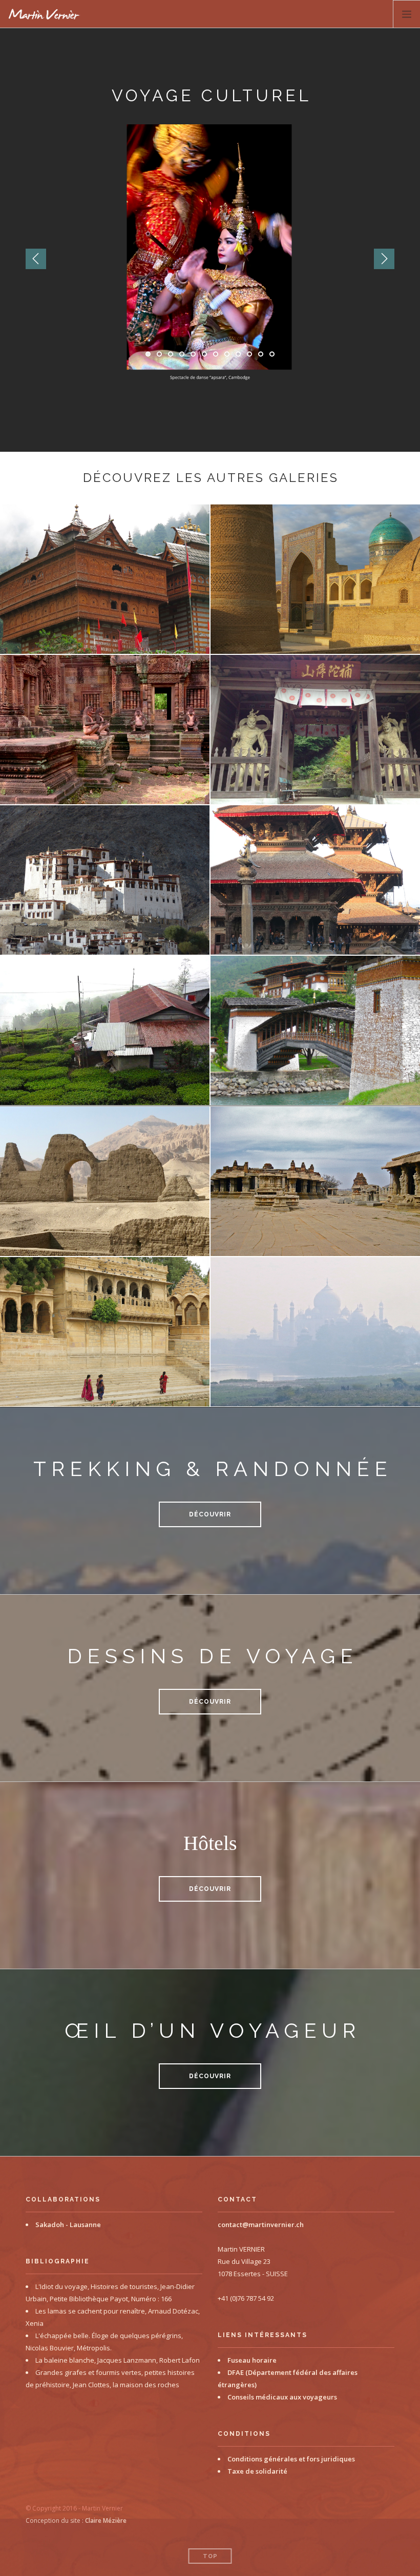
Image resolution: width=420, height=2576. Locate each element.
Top (210, 2556)
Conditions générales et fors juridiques (291, 2459)
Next (384, 259)
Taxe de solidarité (257, 2471)
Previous (36, 259)
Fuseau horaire (252, 2360)
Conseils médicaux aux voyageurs (282, 2397)
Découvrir (210, 1702)
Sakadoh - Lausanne (68, 2225)
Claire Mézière (106, 2520)
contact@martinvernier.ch (261, 2225)
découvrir (210, 1514)
